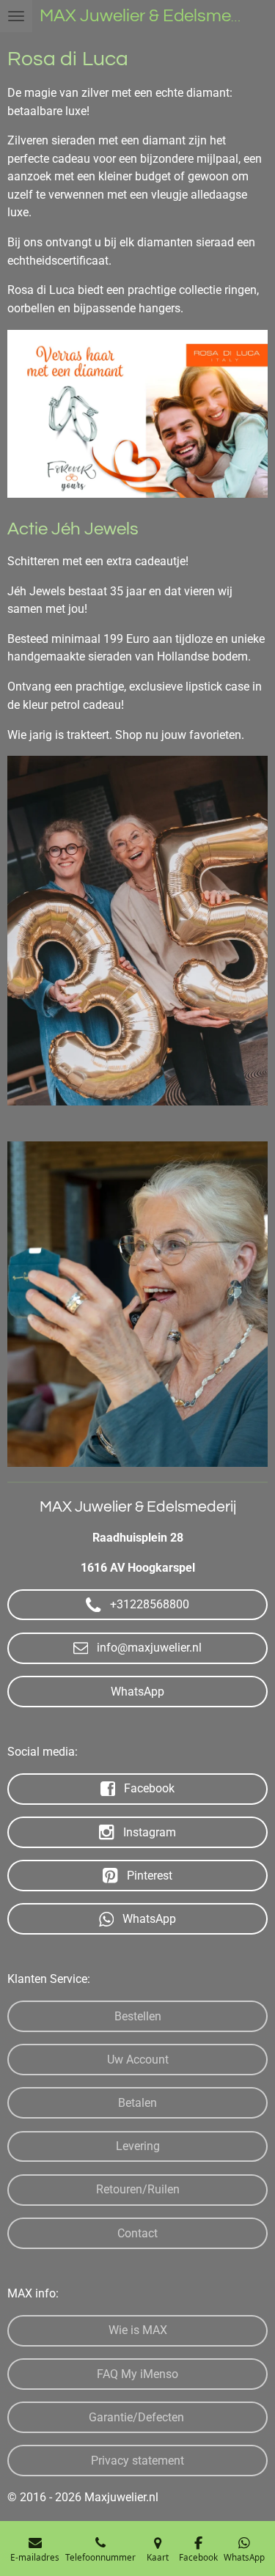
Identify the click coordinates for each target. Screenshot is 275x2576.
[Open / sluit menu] (16, 16)
